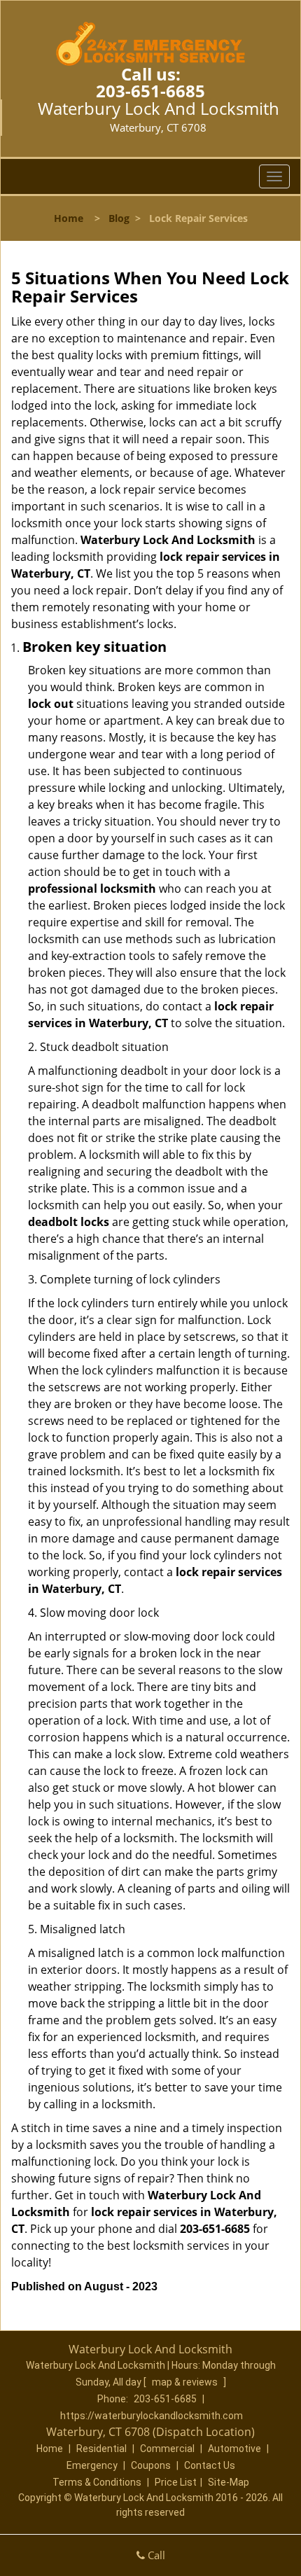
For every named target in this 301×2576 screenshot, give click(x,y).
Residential (101, 2449)
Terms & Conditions (97, 2482)
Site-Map (229, 2482)
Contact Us (210, 2465)
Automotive (234, 2449)
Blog (119, 218)
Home (69, 218)
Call (155, 2555)
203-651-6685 (150, 91)
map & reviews (186, 2382)
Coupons (151, 2465)
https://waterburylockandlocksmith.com (152, 2416)
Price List (176, 2482)
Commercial (167, 2449)
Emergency (92, 2465)
